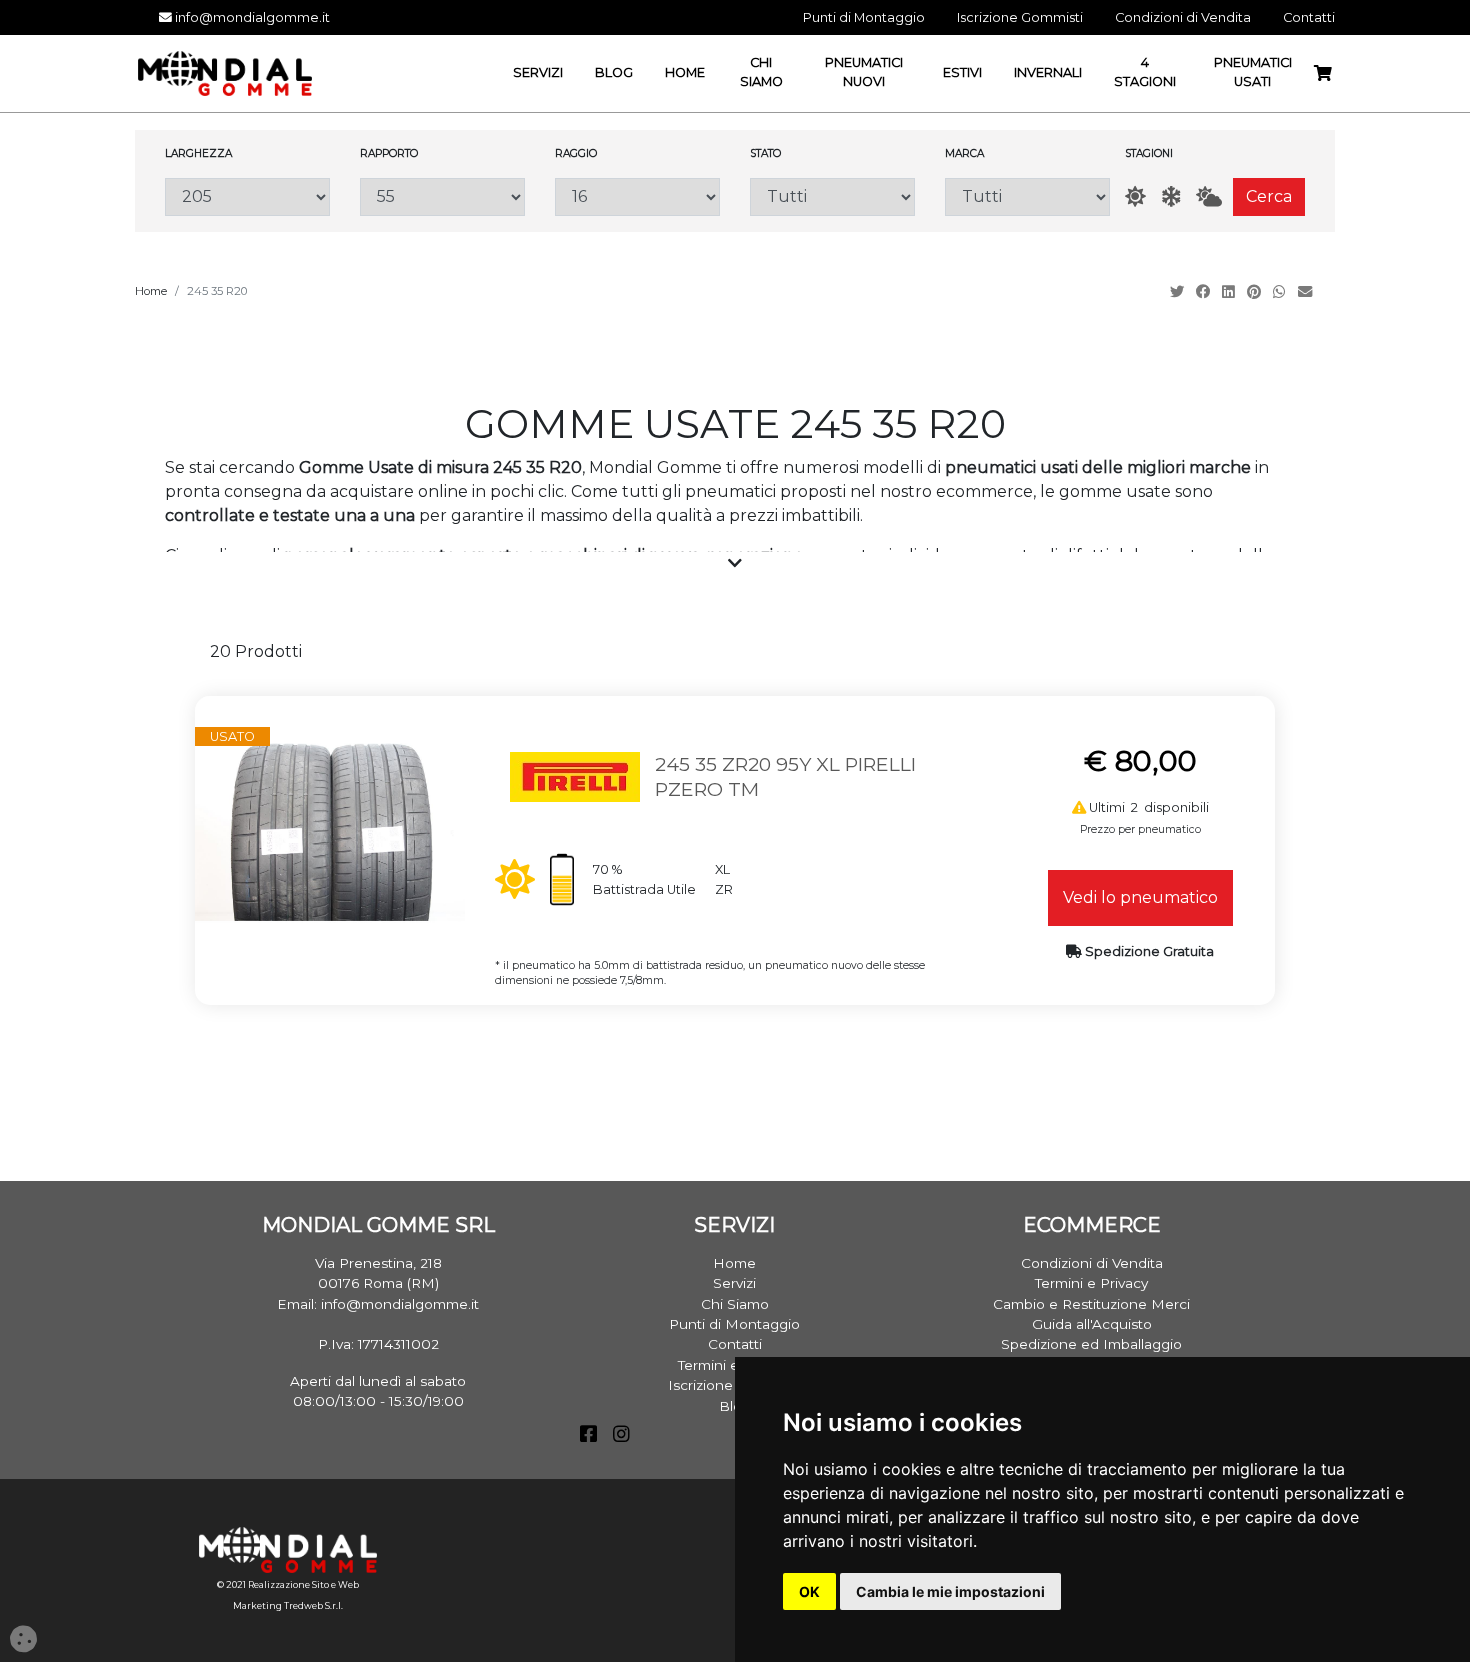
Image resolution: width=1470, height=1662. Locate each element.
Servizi (734, 1283)
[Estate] (1135, 196)
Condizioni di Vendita (1092, 1263)
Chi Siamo (735, 1304)
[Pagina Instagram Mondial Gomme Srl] (621, 1436)
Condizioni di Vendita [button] (1183, 17)
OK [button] (809, 1591)
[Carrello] (1331, 73)
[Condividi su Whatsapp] (1281, 292)
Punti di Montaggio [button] (864, 17)
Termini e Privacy (1091, 1283)
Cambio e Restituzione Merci (1091, 1304)
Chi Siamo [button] (761, 72)
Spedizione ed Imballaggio (1091, 1344)
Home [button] (685, 72)
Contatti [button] (1309, 17)
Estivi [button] (962, 72)
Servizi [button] (538, 72)
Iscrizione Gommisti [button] (1020, 17)
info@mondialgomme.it (251, 17)
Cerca (1269, 196)
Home (151, 291)
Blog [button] (614, 72)
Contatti (735, 1344)
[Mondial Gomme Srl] (225, 72)
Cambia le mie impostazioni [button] (950, 1591)
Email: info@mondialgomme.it (378, 1304)
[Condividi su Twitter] (1179, 292)
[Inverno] (1171, 196)
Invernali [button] (1048, 72)
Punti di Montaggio (734, 1324)
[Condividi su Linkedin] (1230, 292)
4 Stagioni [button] (1145, 72)
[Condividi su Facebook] (1205, 292)
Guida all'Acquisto (1092, 1324)
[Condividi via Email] (1307, 292)
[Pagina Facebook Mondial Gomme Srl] (588, 1436)
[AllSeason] (1209, 196)
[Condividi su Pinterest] (1256, 292)
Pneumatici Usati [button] (1253, 72)
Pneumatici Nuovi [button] (864, 72)
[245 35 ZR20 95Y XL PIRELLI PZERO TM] (330, 829)
